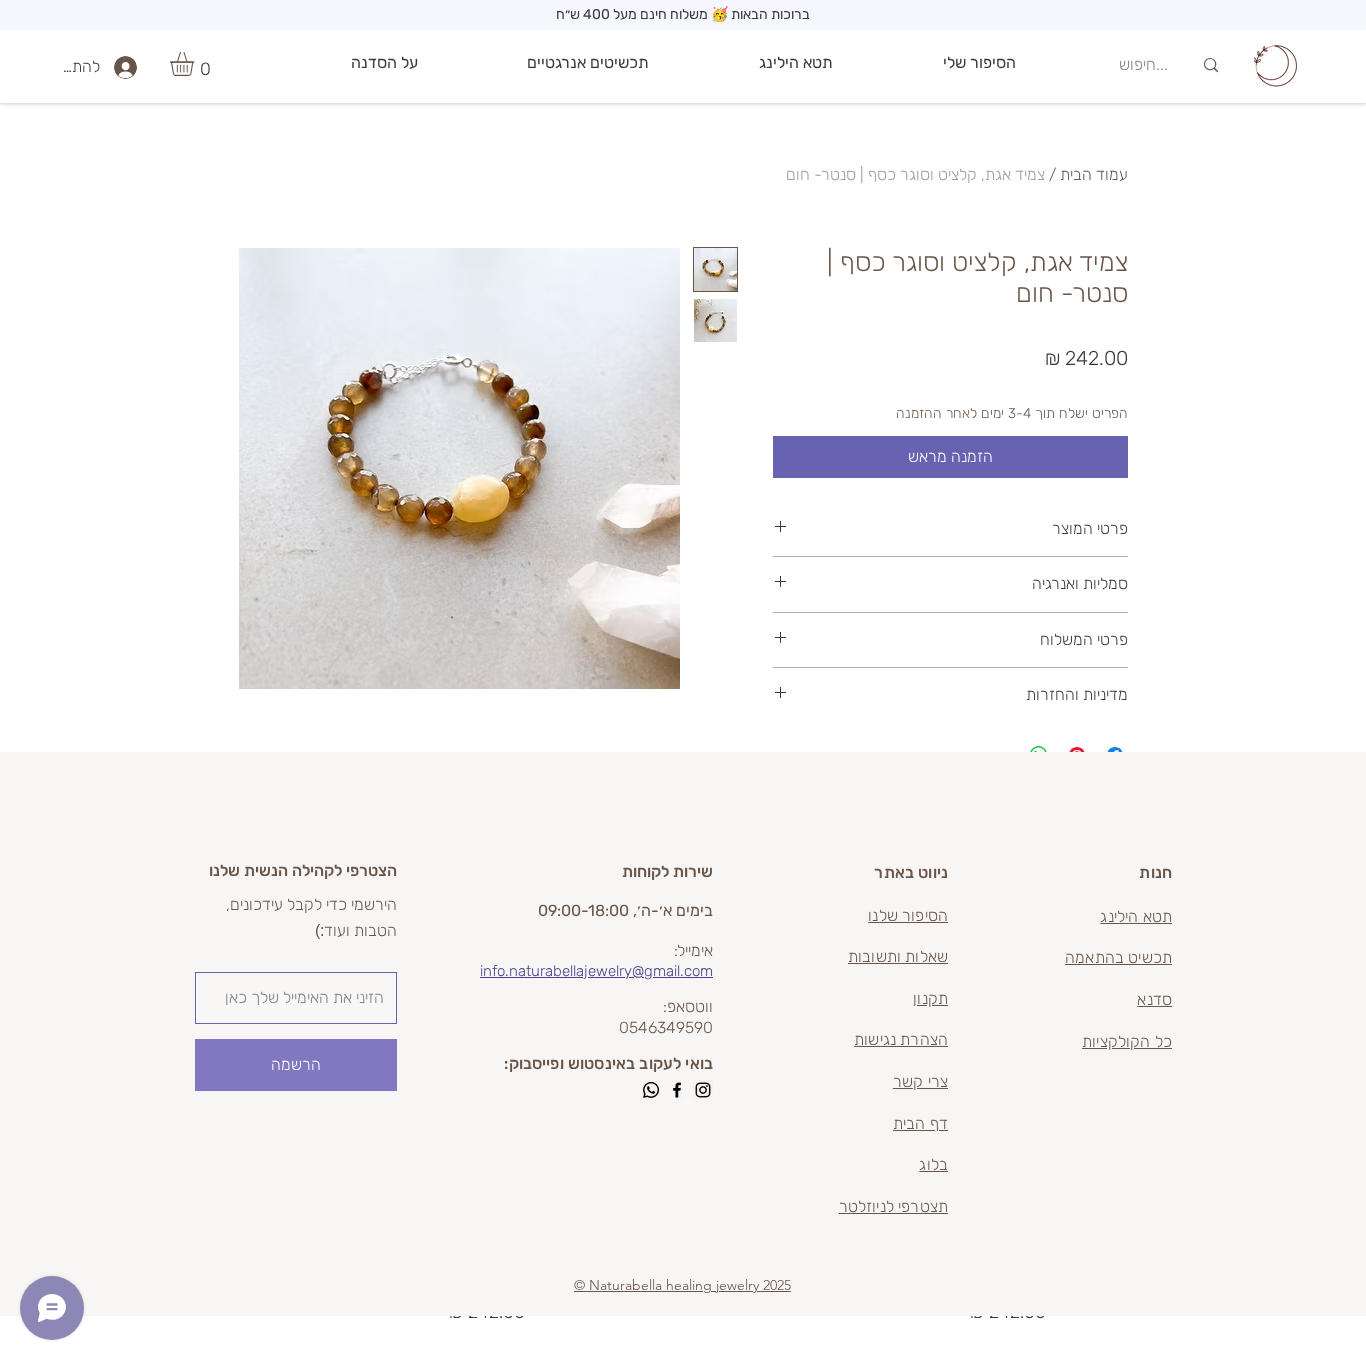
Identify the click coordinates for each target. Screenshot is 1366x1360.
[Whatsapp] (651, 1090)
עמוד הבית (1094, 174)
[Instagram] (703, 1090)
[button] (196, 64)
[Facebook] (677, 1090)
